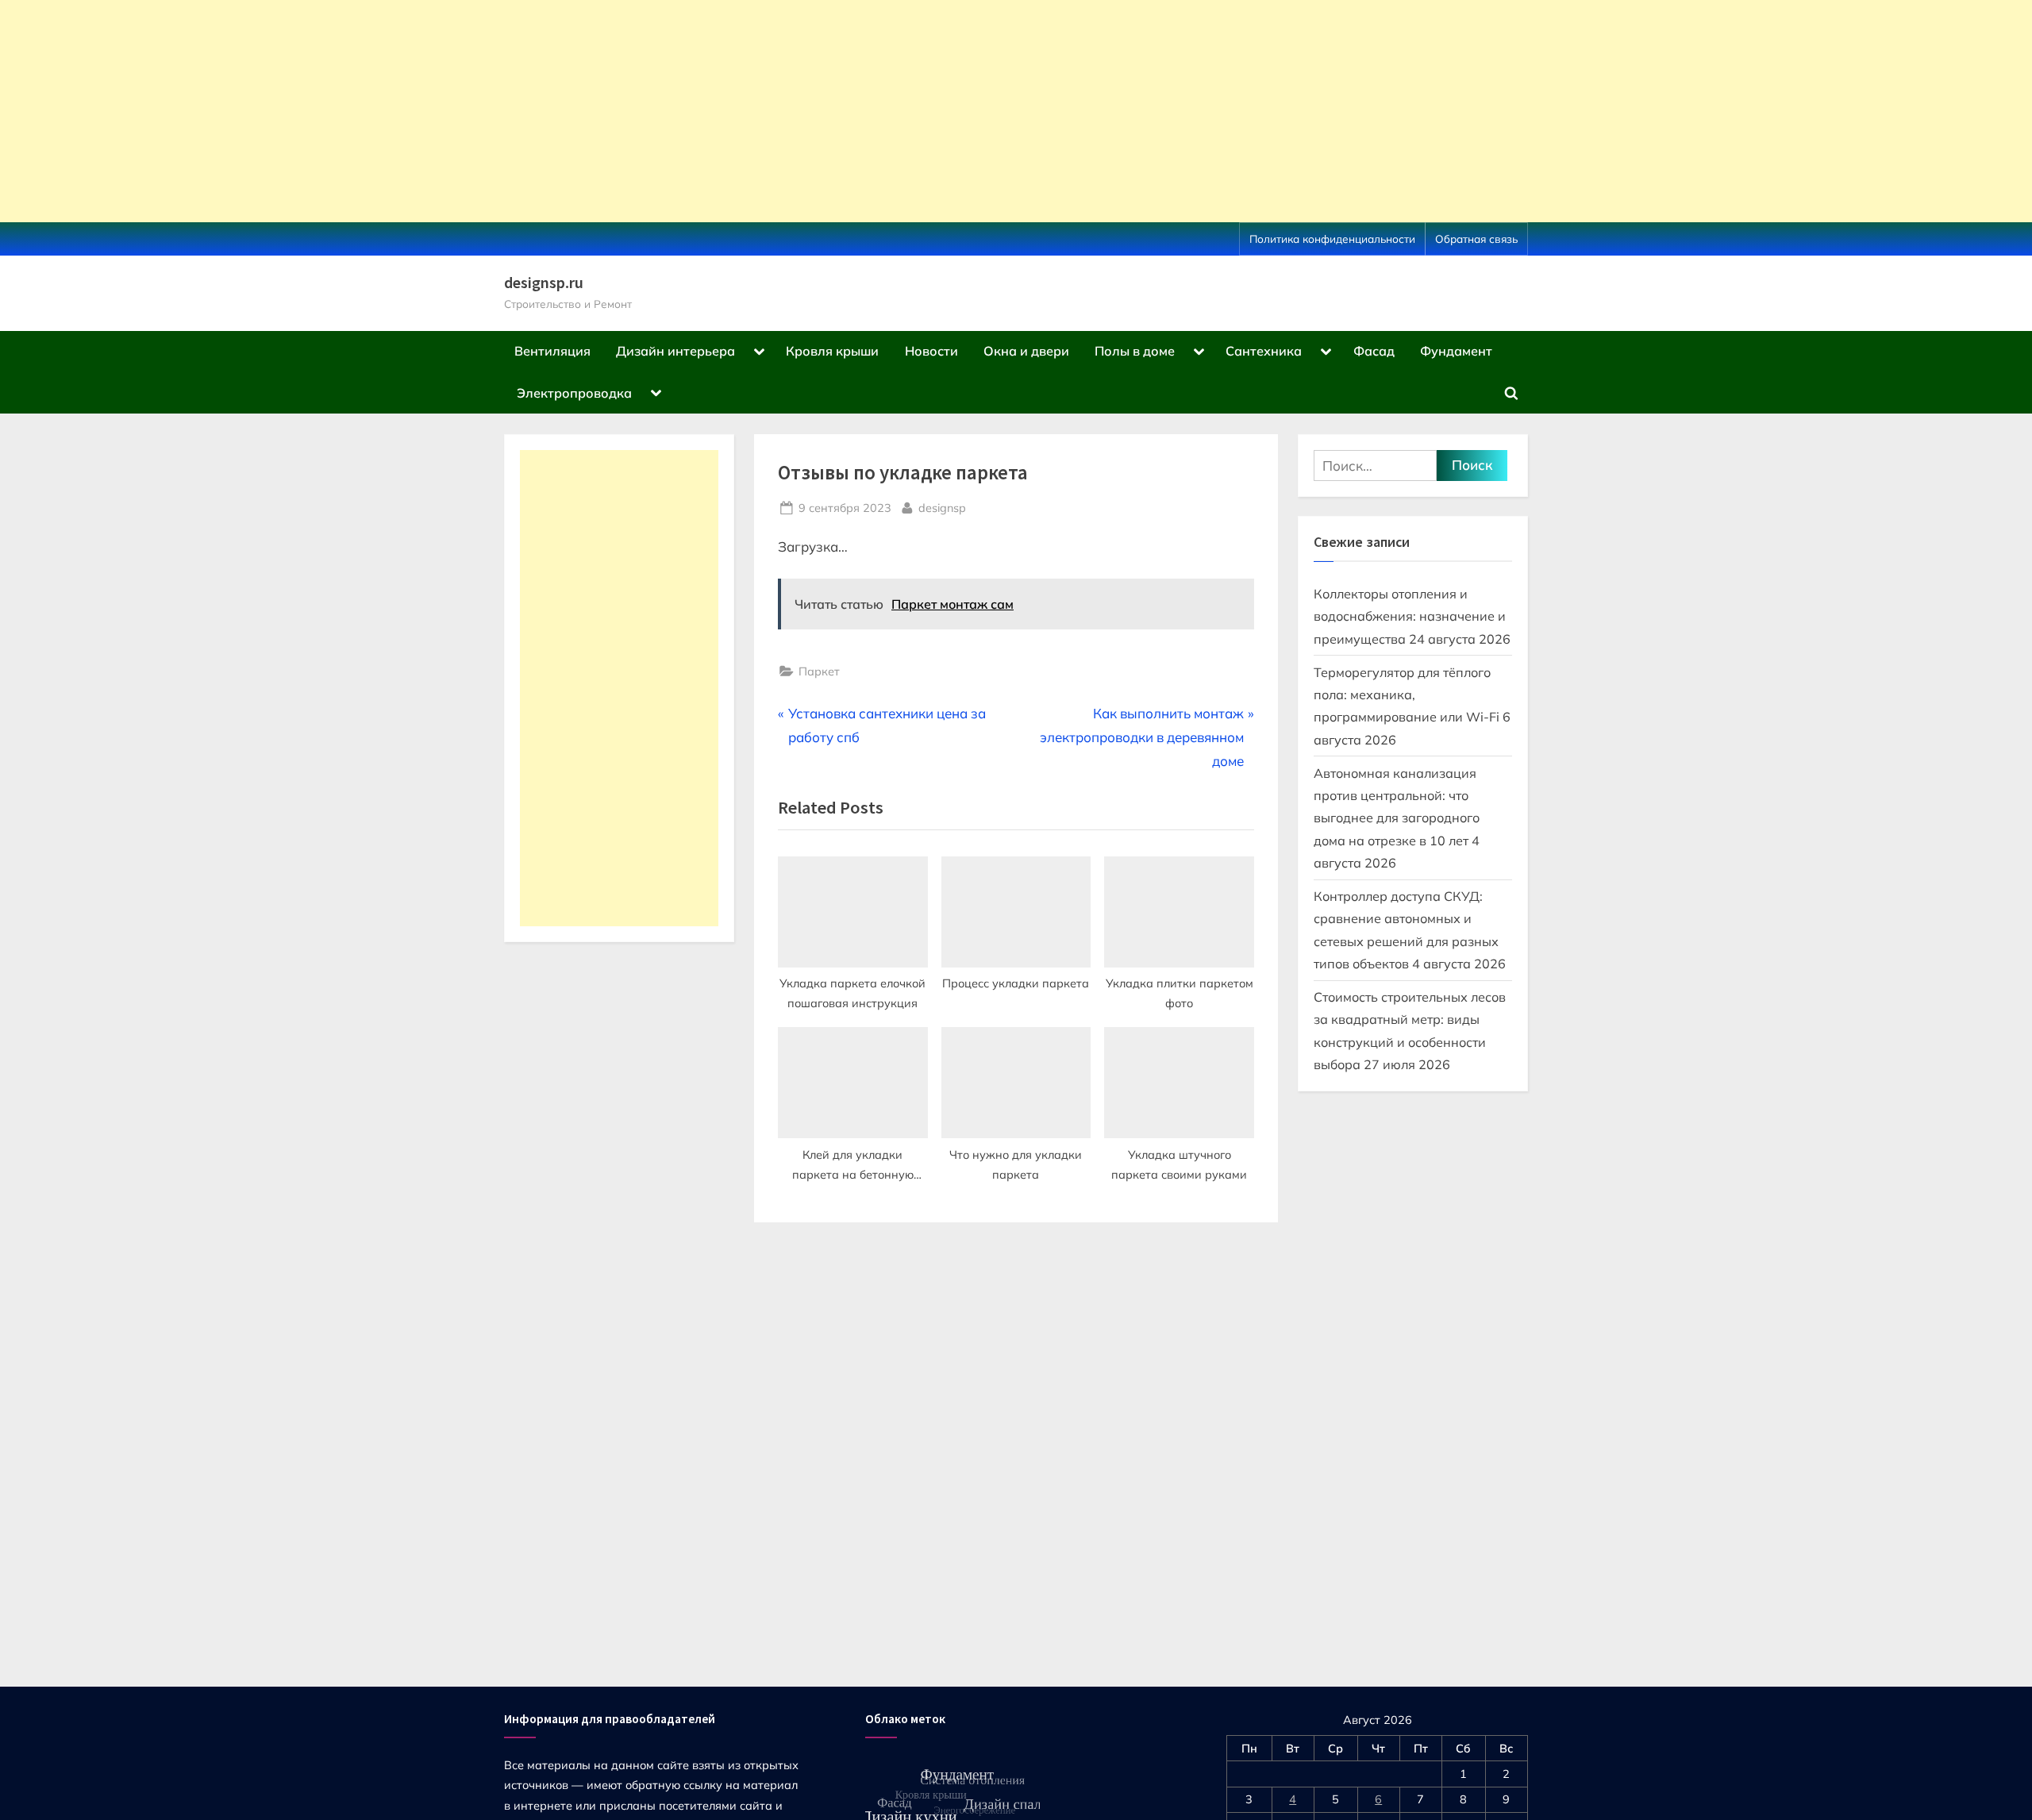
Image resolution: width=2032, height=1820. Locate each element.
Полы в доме (1135, 351)
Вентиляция (552, 351)
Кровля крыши (832, 351)
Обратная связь (1476, 239)
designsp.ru (544, 283)
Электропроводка (574, 393)
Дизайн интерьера (675, 351)
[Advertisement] (476, 111)
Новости (931, 351)
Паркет (819, 671)
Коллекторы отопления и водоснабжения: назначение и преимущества (1410, 616)
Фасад (1374, 351)
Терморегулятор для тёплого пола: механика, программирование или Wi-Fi (1407, 695)
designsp (942, 507)
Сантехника (1264, 351)
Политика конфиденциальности (1332, 239)
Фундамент (1456, 351)
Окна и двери (1026, 351)
